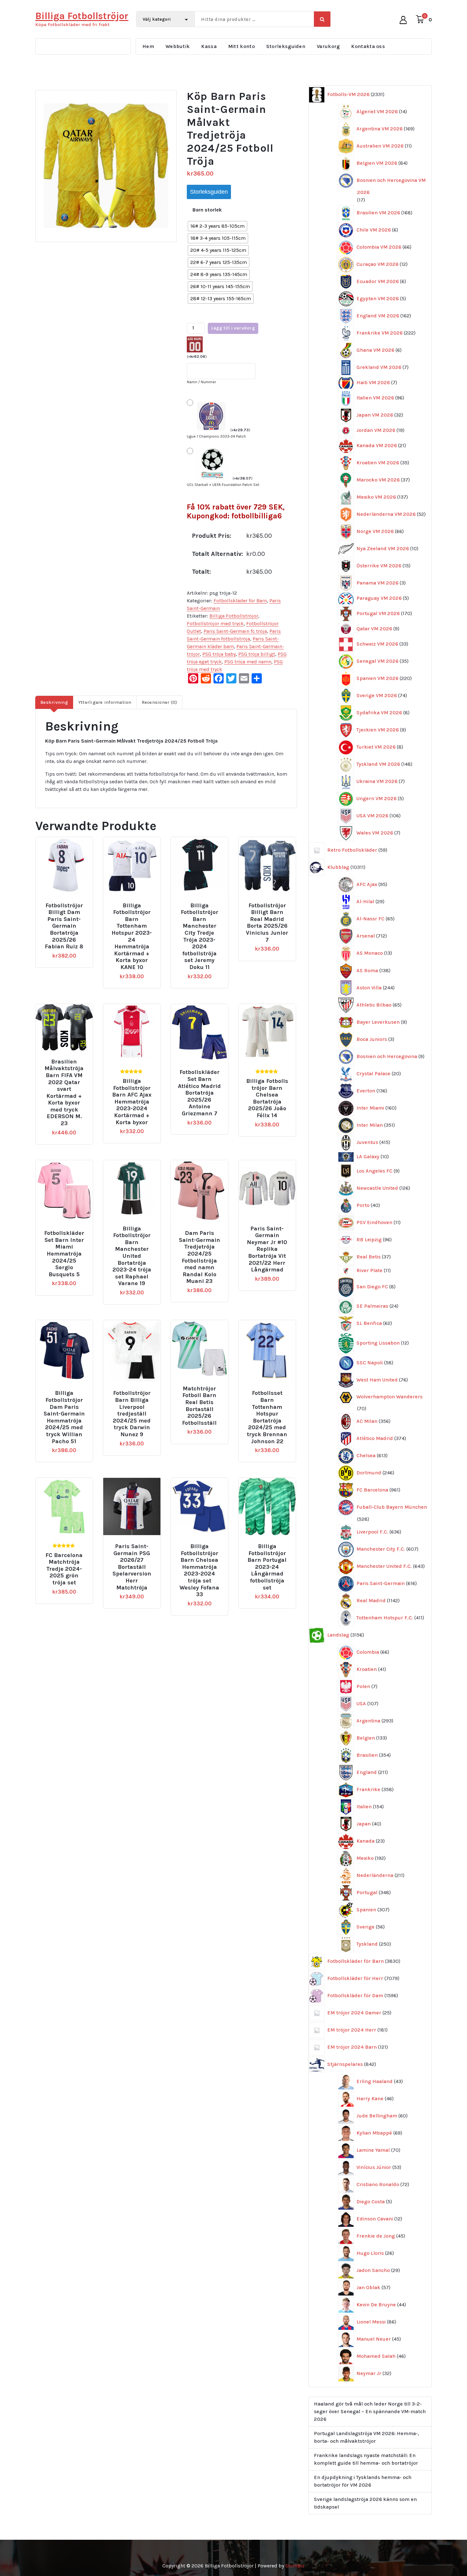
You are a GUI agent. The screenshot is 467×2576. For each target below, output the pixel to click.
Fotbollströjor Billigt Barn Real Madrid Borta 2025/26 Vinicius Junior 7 (267, 923)
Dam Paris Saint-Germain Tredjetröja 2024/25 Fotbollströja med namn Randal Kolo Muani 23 (200, 1257)
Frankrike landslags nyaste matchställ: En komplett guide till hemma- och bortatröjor (366, 2459)
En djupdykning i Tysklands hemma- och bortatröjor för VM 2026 (363, 2481)
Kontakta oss (368, 46)
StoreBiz (295, 2566)
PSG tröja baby (219, 654)
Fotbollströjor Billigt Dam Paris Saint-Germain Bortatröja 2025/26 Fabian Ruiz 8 (64, 926)
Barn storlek (207, 210)
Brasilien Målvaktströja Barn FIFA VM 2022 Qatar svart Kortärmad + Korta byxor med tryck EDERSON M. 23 (64, 1093)
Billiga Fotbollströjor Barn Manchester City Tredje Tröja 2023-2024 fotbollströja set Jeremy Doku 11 (200, 936)
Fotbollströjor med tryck (215, 623)
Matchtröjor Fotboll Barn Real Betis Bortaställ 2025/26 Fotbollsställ (199, 1406)
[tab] (54, 702)
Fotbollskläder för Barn (240, 601)
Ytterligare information (105, 702)
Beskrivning (54, 702)
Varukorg (328, 46)
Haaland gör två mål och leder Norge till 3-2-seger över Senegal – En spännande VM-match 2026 (370, 2411)
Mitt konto (241, 46)
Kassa (209, 46)
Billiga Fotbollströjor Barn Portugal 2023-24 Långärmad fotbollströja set (267, 1567)
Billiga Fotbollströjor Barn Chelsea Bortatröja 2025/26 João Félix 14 (267, 1098)
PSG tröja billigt (257, 654)
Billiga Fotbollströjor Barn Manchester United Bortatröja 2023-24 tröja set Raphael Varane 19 (132, 1256)
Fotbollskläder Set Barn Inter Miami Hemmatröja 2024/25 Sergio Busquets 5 (64, 1254)
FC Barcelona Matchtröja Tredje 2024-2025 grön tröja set (64, 1569)
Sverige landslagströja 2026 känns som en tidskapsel (365, 2503)
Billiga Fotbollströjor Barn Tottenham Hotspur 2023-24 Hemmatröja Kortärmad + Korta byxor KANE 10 (132, 936)
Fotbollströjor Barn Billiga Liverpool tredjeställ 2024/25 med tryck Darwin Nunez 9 (132, 1414)
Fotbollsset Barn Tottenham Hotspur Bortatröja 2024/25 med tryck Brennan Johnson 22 (267, 1417)
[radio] (217, 226)
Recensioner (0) (159, 702)
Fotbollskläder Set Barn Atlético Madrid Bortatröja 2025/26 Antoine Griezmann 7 (199, 1093)
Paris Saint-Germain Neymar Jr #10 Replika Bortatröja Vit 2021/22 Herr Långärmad (267, 1249)
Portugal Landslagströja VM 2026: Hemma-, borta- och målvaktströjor (366, 2437)
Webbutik (178, 46)
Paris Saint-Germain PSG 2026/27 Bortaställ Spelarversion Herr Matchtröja (132, 1567)
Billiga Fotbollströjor (234, 616)
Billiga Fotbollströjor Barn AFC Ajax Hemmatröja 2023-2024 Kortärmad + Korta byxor (132, 1102)
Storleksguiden (286, 46)
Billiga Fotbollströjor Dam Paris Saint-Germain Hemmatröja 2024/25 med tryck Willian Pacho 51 (64, 1417)
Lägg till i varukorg (233, 328)
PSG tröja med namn (248, 662)
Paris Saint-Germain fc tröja (235, 631)
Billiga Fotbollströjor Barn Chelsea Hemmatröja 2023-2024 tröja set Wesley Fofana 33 (199, 1570)
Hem (148, 46)
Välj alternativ (67, 903)
